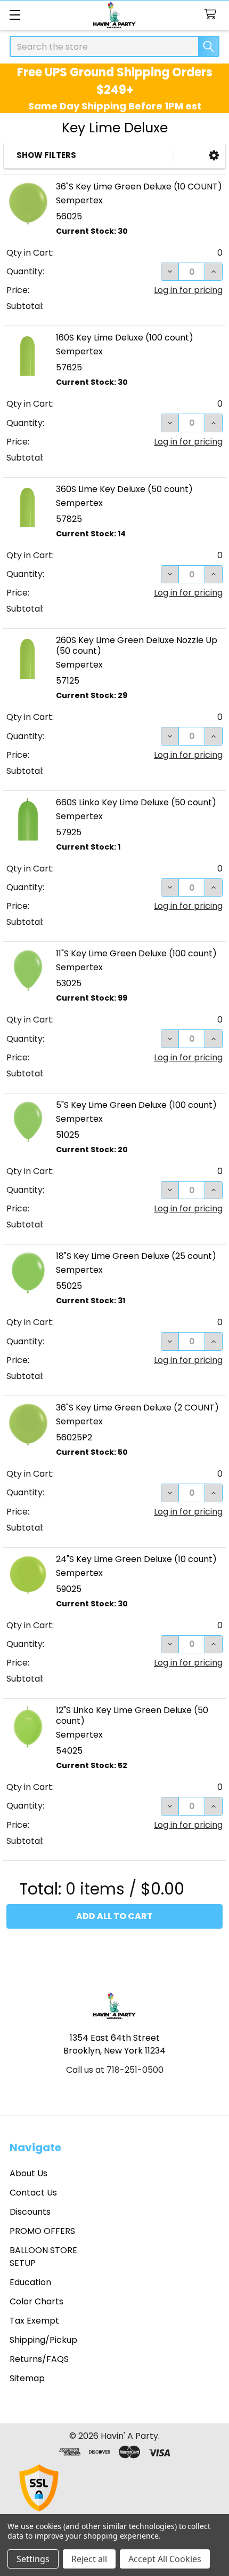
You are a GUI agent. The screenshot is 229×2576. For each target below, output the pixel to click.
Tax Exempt (34, 2321)
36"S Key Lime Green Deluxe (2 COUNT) (137, 1408)
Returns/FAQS (39, 2359)
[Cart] (213, 15)
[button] (214, 156)
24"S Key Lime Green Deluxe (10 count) (136, 1559)
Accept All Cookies (165, 2559)
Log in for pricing (188, 290)
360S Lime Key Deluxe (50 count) (124, 489)
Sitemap (27, 2378)
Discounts (30, 2212)
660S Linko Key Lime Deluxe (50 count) (136, 802)
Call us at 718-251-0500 (115, 2070)
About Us (28, 2173)
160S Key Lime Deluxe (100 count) (125, 338)
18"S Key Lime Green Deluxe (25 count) (136, 1256)
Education (30, 2282)
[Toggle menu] (15, 15)
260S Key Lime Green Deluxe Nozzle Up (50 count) (137, 645)
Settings (33, 2559)
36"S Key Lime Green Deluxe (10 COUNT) (139, 187)
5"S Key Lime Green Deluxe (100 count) (136, 1105)
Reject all (89, 2559)
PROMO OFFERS (42, 2231)
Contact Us (33, 2193)
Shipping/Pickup (43, 2340)
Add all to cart (114, 1916)
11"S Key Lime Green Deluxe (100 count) (136, 953)
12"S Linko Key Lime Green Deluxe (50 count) (132, 1715)
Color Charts (36, 2301)
